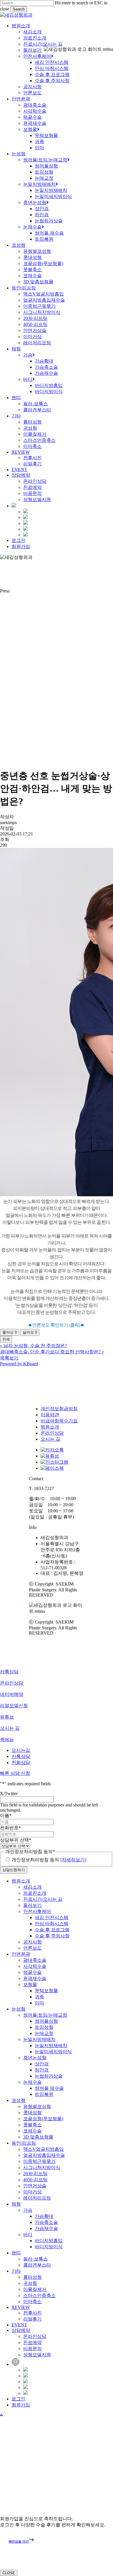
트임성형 (44, 2027)
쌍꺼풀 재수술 (49, 2088)
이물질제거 (35, 2289)
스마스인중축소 (39, 2295)
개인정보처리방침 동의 (49, 1860)
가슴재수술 (46, 2228)
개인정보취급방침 (59, 1409)
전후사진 (32, 2313)
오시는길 (21, 1750)
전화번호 (10, 1828)
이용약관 (50, 1415)
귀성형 (30, 2283)
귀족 (39, 1997)
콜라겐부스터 (37, 2265)
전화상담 (21, 1762)
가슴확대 (44, 2216)
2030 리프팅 (35, 2174)
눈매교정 (44, 2033)
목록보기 (9, 1358)
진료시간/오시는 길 (43, 1899)
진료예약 (32, 2342)
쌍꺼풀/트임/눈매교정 (45, 2015)
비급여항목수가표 (59, 1421)
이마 (39, 2003)
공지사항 (32, 1942)
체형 (16, 2204)
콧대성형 (32, 2113)
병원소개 (50, 1427)
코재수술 (32, 2131)
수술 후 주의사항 (52, 1936)
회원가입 (21, 2405)
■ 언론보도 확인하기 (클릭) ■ (56, 1325)
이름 (6, 1816)
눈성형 (19, 2009)
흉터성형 (32, 2277)
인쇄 (6, 1339)
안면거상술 (35, 2186)
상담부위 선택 (16, 1840)
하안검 (42, 2070)
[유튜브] (50, 1456)
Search (19, 9)
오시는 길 (50, 1439)
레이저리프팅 (37, 2198)
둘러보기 (32, 1905)
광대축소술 (35, 1960)
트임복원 (44, 2094)
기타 (16, 2271)
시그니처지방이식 (42, 2167)
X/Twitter (9, 1794)
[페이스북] (52, 1468)
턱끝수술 (32, 1972)
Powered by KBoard (19, 1364)
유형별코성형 (37, 2106)
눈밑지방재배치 (39, 2039)
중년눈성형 (35, 2058)
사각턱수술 (35, 1966)
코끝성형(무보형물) (43, 2119)
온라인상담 (52, 1433)
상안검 (42, 2064)
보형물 (30, 1985)
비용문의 (32, 2349)
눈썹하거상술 (49, 2076)
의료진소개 (35, 1893)
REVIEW (21, 2307)
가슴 (28, 2210)
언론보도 (32, 1948)
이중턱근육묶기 (39, 2161)
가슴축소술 (46, 2222)
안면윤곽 (21, 1954)
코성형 (19, 2100)
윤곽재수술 (35, 1978)
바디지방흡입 (49, 2241)
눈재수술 (32, 2082)
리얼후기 (32, 2319)
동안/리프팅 (24, 2143)
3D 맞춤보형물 (38, 2137)
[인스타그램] (54, 1462)
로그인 (19, 2399)
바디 (28, 2234)
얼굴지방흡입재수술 (44, 2155)
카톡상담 (21, 1756)
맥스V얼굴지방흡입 (43, 2149)
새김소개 (32, 1887)
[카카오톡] (52, 1450)
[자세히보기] (73, 1860)
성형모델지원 (37, 2355)
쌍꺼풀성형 (46, 2021)
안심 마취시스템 (52, 1924)
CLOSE (9, 2573)
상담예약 (21, 2330)
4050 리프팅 (35, 2180)
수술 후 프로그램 (52, 1930)
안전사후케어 (37, 1911)
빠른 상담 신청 (15, 1773)
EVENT (19, 2325)
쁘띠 (16, 2253)
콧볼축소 (32, 2125)
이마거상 (32, 2192)
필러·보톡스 (35, 2259)
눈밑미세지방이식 (53, 2052)
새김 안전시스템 (52, 1917)
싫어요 (30, 1332)
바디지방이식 (49, 2247)
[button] (1, 2415)
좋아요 (10, 1332)
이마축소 (32, 2302)
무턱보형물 (46, 1991)
